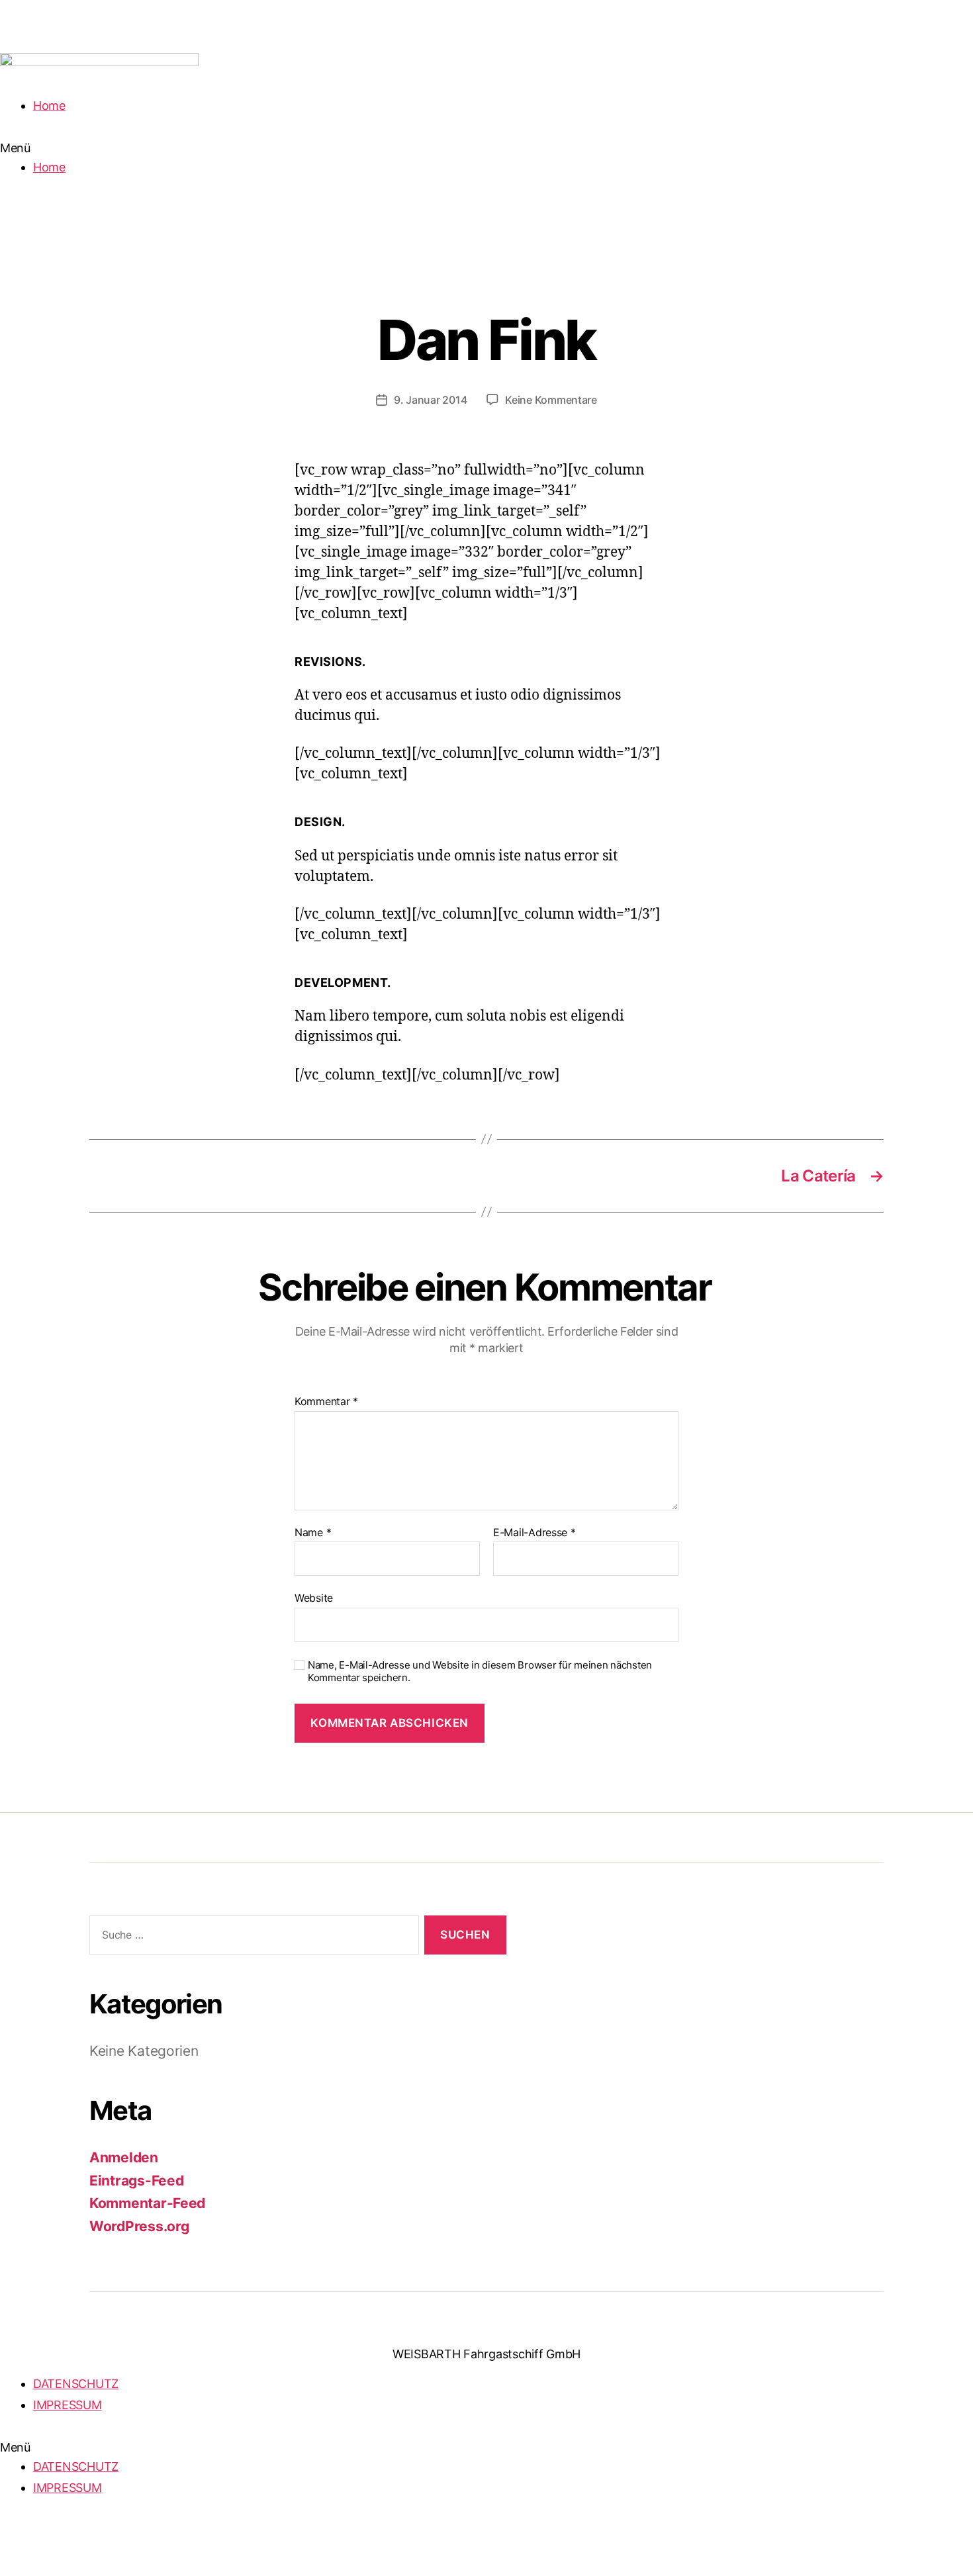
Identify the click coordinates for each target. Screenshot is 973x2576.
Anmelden (124, 2157)
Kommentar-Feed (147, 2203)
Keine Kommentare (551, 400)
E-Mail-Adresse (534, 1533)
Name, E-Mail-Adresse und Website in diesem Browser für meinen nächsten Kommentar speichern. (480, 1672)
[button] (486, 148)
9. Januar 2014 (430, 400)
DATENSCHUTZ (76, 2384)
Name (313, 1533)
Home (49, 106)
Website (314, 1598)
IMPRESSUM (68, 2405)
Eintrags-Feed (137, 2181)
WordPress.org (139, 2226)
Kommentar (326, 1402)
